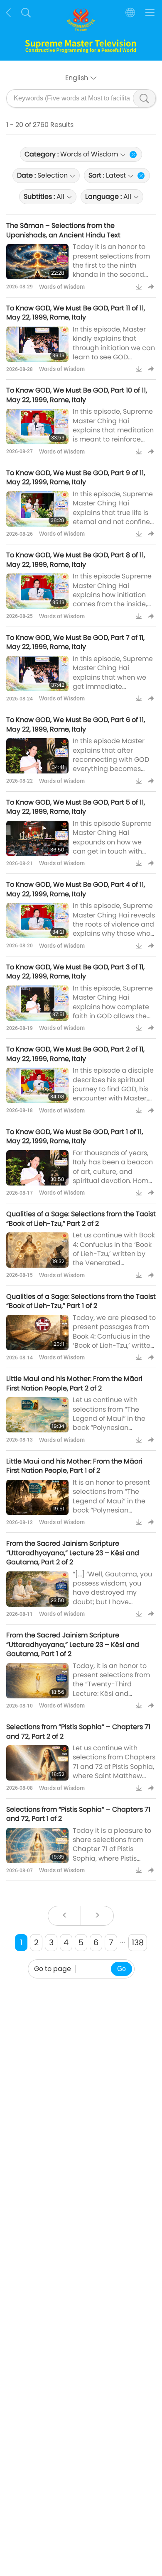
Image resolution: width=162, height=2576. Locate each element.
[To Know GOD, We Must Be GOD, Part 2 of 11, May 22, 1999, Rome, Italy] (37, 1085)
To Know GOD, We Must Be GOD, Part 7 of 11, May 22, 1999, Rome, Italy (75, 642)
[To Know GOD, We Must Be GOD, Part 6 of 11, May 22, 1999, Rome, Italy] (37, 756)
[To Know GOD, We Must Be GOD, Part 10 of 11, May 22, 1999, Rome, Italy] (37, 426)
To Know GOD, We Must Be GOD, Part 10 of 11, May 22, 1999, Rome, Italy (77, 395)
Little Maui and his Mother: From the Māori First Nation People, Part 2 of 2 (74, 1383)
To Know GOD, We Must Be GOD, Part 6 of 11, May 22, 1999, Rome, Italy (76, 724)
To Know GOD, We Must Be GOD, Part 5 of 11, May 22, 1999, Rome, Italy (76, 807)
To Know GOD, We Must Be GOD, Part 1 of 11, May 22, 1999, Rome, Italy (75, 1136)
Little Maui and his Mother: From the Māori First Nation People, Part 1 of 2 (74, 1466)
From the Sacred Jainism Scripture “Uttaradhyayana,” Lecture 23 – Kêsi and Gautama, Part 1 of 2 (73, 1644)
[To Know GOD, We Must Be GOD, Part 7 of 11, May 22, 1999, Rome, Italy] (37, 674)
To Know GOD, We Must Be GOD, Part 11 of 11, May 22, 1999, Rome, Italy (76, 313)
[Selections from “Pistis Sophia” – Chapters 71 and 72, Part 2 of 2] (37, 1763)
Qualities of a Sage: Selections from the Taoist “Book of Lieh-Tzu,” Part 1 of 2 (81, 1301)
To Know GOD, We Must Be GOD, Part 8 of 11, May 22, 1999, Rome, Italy (76, 560)
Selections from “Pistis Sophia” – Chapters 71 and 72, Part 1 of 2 (78, 1814)
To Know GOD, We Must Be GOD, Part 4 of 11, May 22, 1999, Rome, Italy (76, 889)
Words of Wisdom (62, 287)
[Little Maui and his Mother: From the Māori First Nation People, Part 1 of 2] (37, 1497)
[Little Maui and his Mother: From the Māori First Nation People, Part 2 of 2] (37, 1415)
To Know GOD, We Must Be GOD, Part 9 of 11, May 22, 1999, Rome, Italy (76, 477)
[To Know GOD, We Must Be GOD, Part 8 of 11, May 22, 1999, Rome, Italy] (37, 591)
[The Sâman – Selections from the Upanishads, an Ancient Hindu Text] (37, 262)
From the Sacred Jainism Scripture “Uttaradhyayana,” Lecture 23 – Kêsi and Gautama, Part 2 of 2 (73, 1553)
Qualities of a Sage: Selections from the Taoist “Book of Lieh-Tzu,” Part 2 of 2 (81, 1218)
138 (138, 1943)
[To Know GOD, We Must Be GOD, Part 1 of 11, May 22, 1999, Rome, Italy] (37, 1168)
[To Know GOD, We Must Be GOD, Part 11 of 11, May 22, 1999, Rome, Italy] (37, 344)
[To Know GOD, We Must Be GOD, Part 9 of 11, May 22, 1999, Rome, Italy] (37, 509)
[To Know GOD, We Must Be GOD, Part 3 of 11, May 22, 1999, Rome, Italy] (37, 1003)
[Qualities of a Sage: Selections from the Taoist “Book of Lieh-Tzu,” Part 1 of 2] (37, 1333)
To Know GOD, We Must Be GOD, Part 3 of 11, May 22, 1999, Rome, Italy (75, 972)
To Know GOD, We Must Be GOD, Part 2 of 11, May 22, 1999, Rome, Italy (75, 1054)
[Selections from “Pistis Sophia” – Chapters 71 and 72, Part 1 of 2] (37, 1845)
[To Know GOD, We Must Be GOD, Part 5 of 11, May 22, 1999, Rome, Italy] (37, 838)
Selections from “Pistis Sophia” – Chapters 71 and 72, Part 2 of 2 (78, 1731)
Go (121, 1969)
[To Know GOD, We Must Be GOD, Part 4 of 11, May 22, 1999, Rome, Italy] (37, 921)
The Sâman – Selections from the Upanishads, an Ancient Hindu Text (63, 230)
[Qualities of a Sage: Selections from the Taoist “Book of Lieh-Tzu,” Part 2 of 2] (37, 1250)
